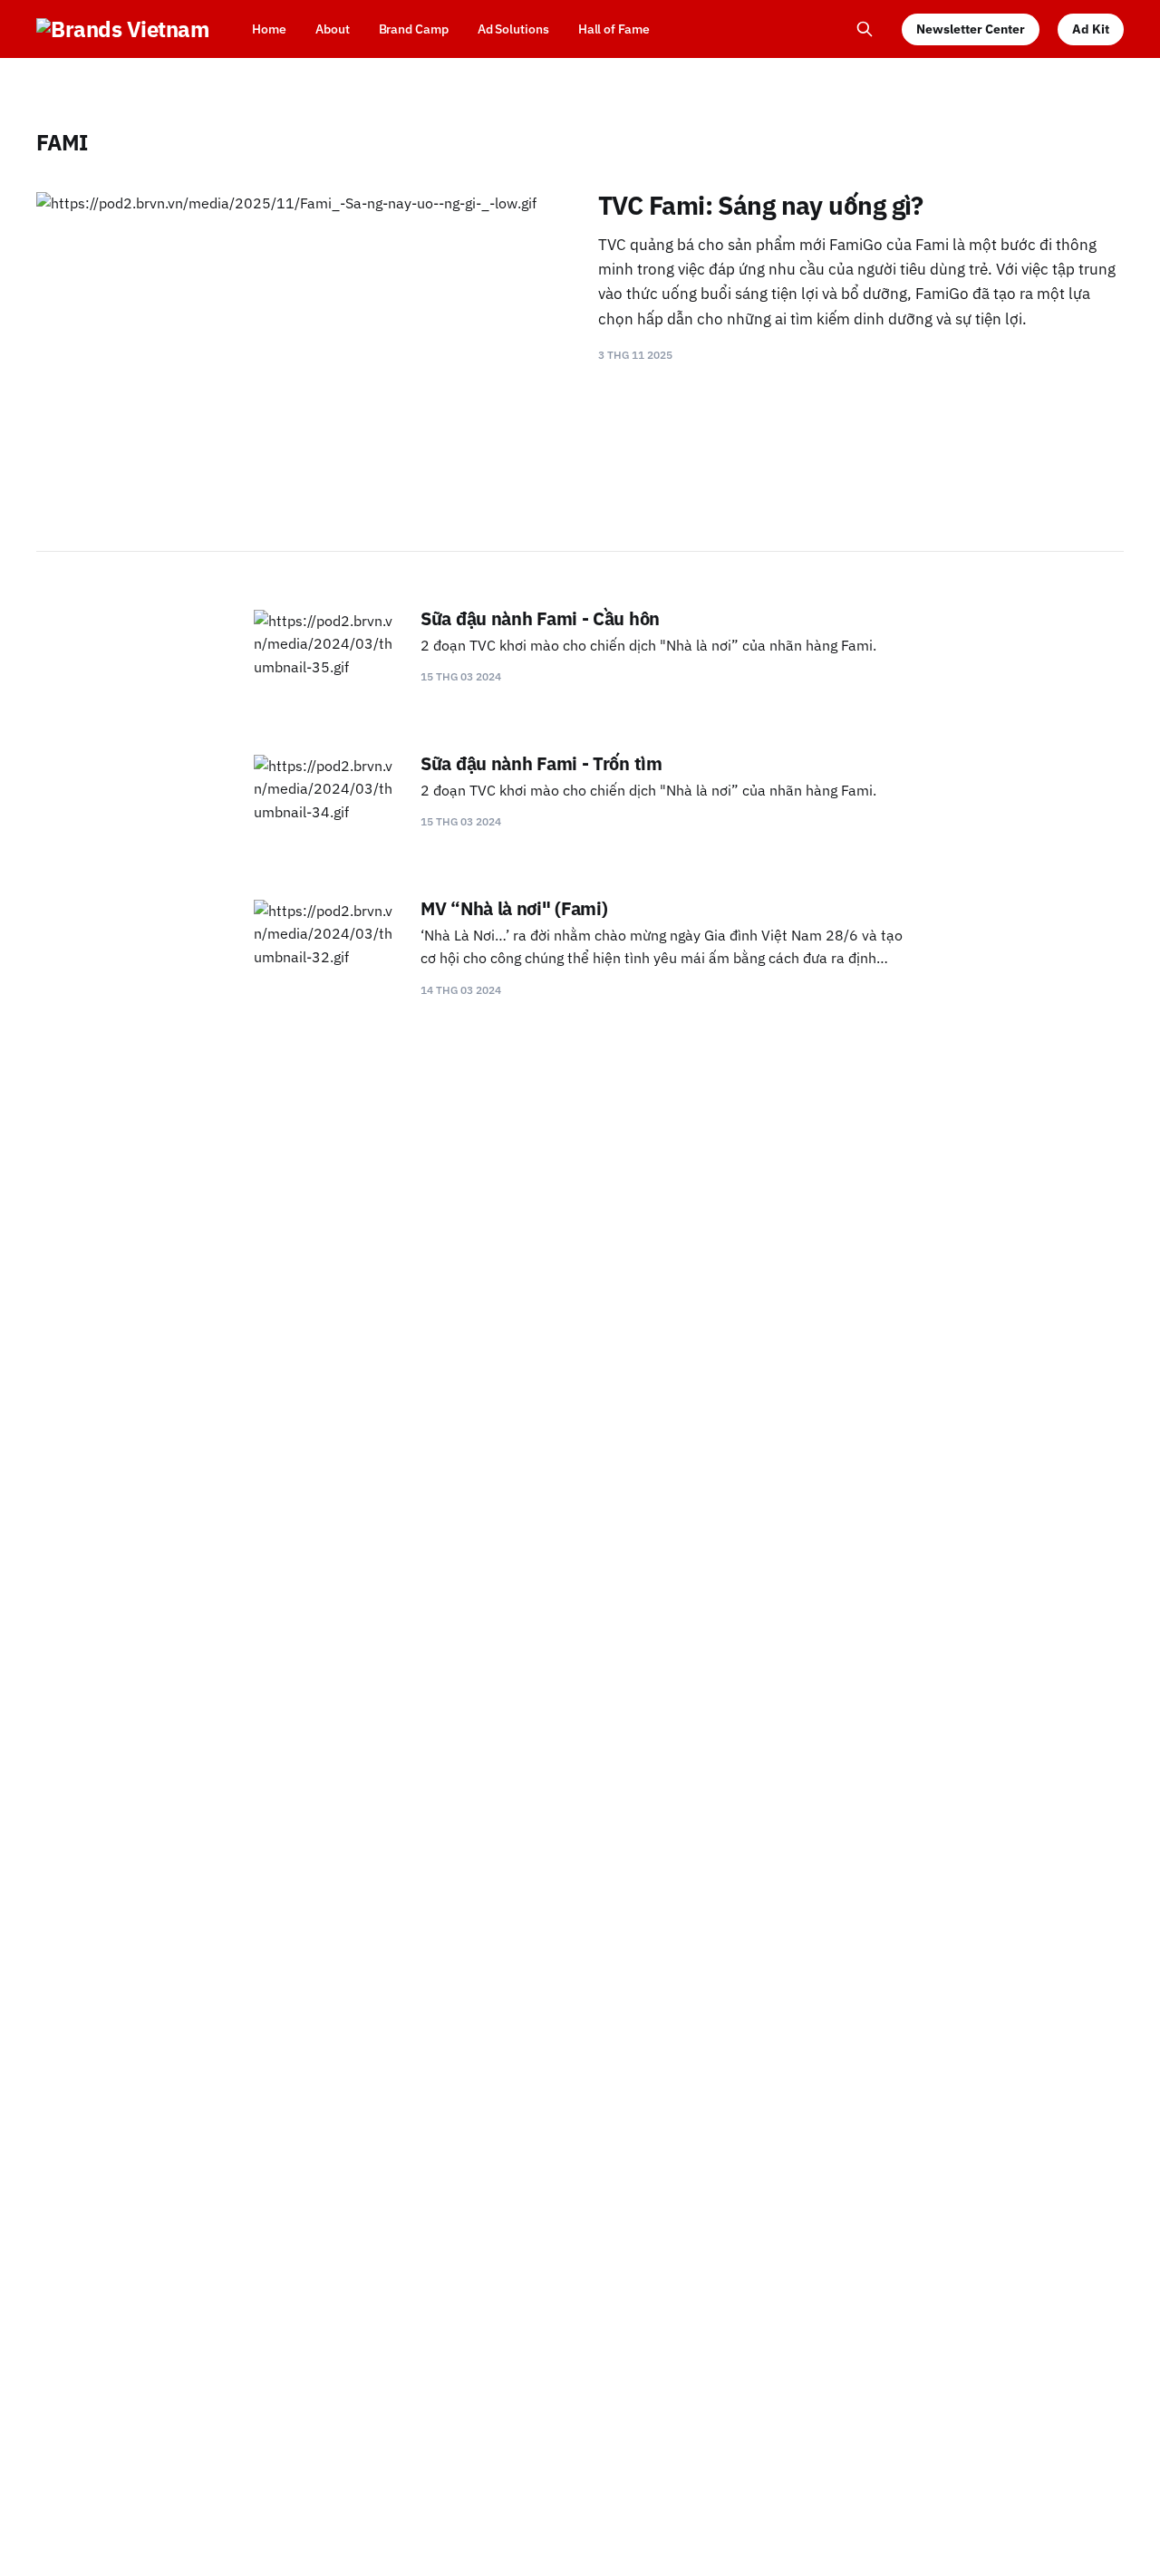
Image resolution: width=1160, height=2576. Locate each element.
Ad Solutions (513, 29)
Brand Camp (414, 29)
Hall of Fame (614, 29)
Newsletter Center (971, 29)
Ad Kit (1091, 29)
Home (269, 29)
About (333, 29)
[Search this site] (865, 29)
